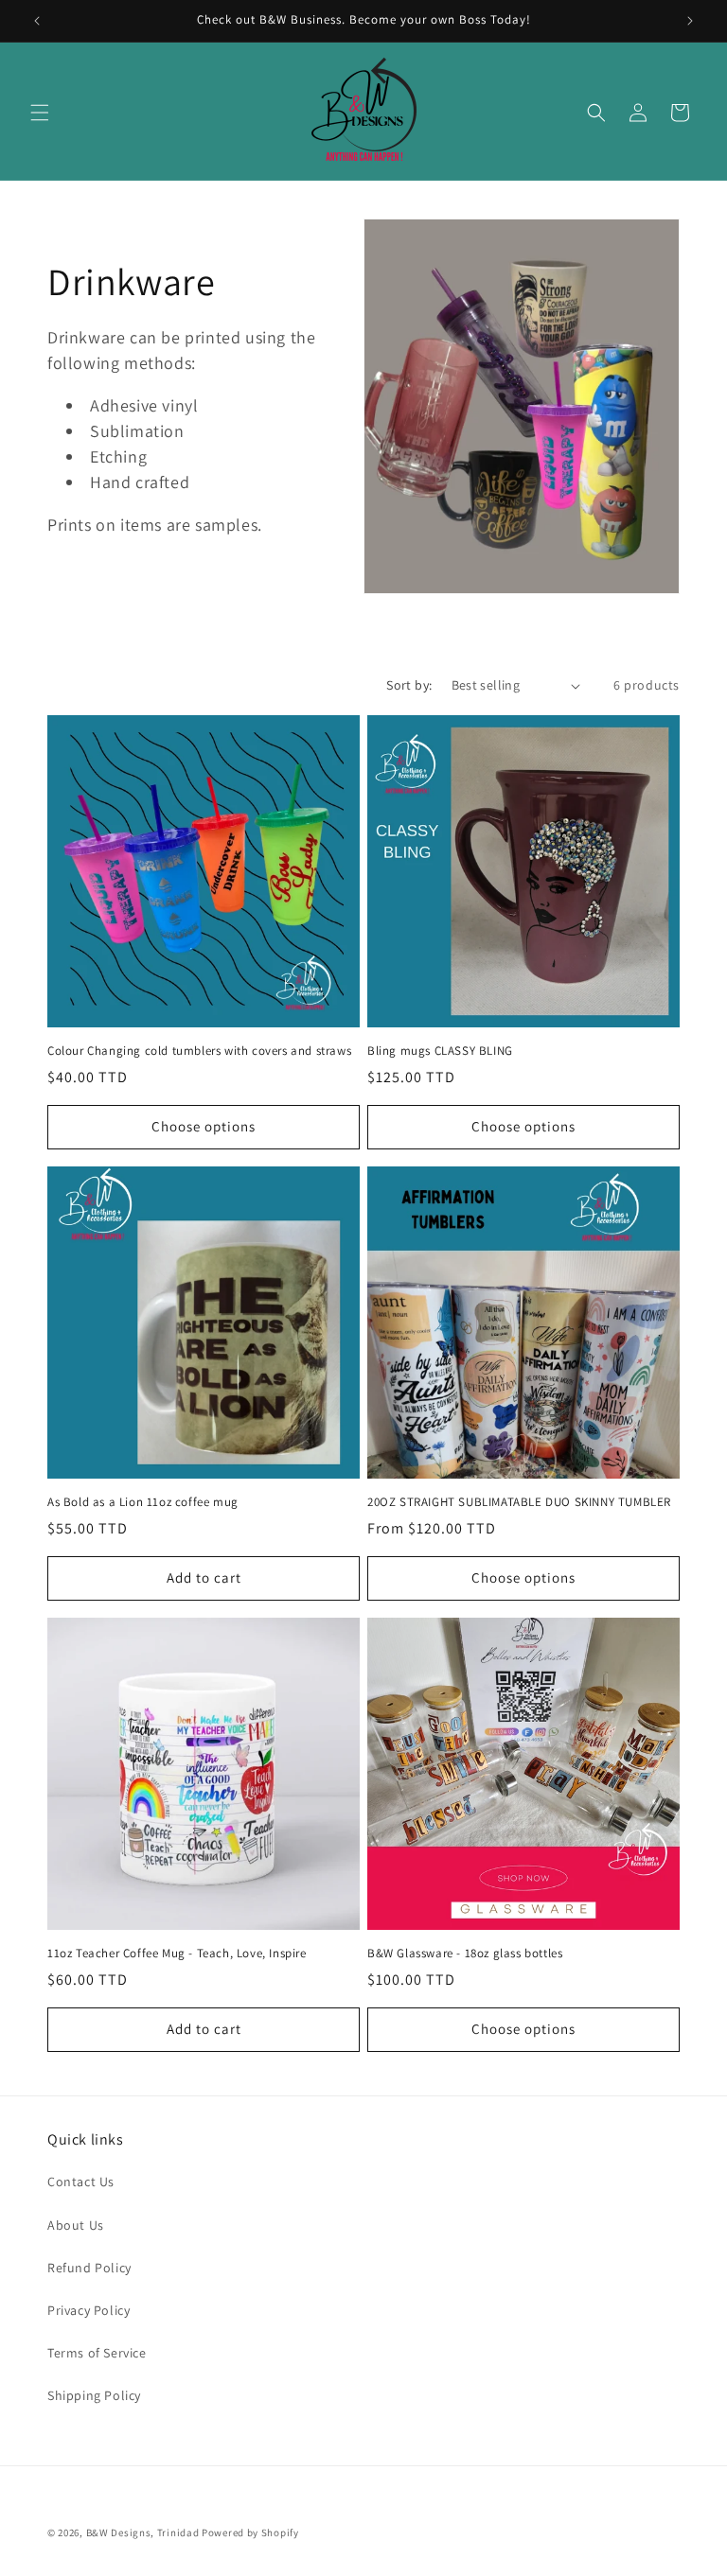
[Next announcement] (690, 21)
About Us (76, 2225)
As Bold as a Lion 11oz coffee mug (143, 1502)
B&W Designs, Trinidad (143, 2532)
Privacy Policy (89, 2310)
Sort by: (409, 685)
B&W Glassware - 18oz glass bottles (465, 1954)
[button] (40, 113)
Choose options (204, 1126)
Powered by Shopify (250, 2532)
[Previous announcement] (37, 21)
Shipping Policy (94, 2395)
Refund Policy (89, 2268)
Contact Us (81, 2182)
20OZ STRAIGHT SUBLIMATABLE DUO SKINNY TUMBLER (519, 1502)
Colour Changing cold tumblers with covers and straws (199, 1051)
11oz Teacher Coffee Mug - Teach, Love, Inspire (177, 1954)
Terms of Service (97, 2353)
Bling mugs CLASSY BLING (440, 1051)
